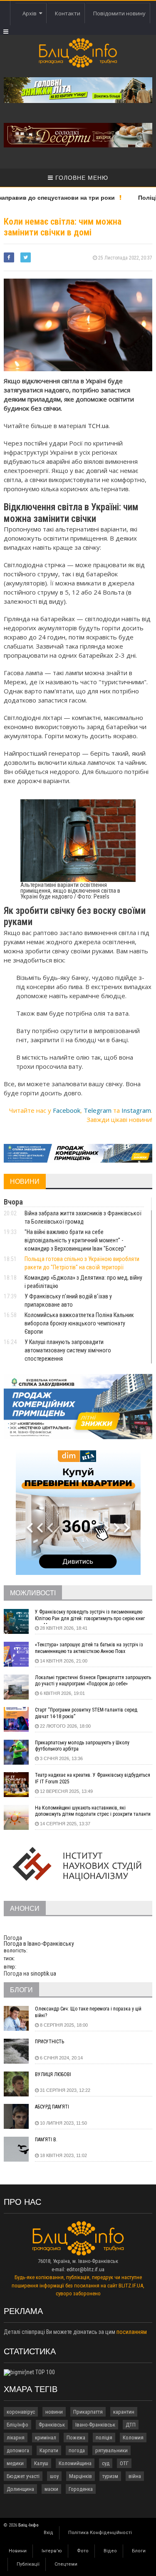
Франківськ (52, 2425)
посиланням (132, 2332)
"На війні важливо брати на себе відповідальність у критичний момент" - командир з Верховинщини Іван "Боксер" (75, 1240)
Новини (18, 2551)
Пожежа (76, 2438)
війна (135, 2476)
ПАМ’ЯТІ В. (46, 2140)
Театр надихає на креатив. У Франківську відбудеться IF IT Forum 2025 (93, 1778)
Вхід (48, 2533)
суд (106, 2463)
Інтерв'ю (52, 2551)
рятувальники (111, 2450)
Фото (83, 2551)
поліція (104, 2438)
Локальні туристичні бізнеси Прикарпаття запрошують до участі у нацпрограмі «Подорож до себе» (93, 1681)
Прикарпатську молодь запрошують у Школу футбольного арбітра (82, 1746)
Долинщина (20, 2489)
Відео (110, 2551)
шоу (54, 2476)
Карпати (49, 2450)
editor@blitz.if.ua (85, 2269)
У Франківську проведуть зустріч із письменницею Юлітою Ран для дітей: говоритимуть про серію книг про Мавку (90, 1616)
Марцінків (80, 2476)
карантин (124, 2412)
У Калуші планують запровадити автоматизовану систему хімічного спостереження (68, 1350)
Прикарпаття (88, 2412)
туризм (110, 2476)
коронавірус (21, 2412)
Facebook (67, 1110)
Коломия (133, 2438)
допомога (18, 2450)
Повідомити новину (119, 13)
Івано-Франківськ (95, 2425)
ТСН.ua (98, 426)
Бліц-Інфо (17, 2425)
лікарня (16, 2438)
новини (54, 2412)
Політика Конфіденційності (100, 2533)
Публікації (28, 2564)
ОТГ (124, 2463)
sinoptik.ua (43, 1974)
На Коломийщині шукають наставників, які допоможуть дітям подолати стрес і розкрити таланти (93, 1811)
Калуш (41, 2463)
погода (77, 2450)
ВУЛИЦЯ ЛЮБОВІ (53, 2074)
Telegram (98, 1110)
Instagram (136, 1110)
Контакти (68, 13)
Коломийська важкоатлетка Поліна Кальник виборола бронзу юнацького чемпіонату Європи (79, 1323)
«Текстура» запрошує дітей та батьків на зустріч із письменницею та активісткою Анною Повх (89, 1648)
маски (51, 2489)
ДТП (131, 2425)
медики (15, 2463)
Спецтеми (66, 2564)
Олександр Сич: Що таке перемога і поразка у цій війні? (88, 2012)
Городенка (81, 2489)
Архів (31, 13)
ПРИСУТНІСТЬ (50, 2042)
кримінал (46, 2438)
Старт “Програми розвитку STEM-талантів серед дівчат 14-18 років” (86, 1713)
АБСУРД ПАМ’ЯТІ (52, 2107)
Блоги (139, 2551)
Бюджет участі (23, 2476)
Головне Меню (81, 178)
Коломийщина (75, 2463)
